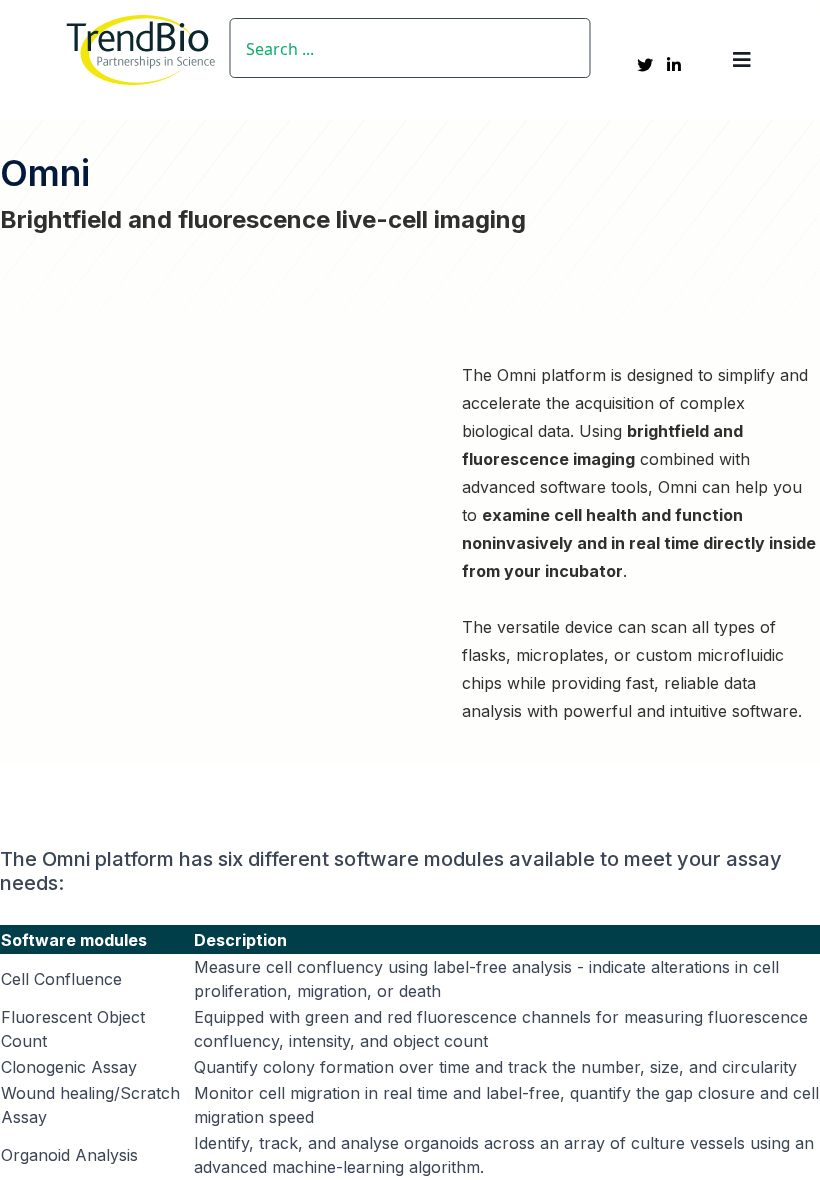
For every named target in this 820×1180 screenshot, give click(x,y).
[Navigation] (742, 60)
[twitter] (645, 65)
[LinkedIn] (674, 65)
